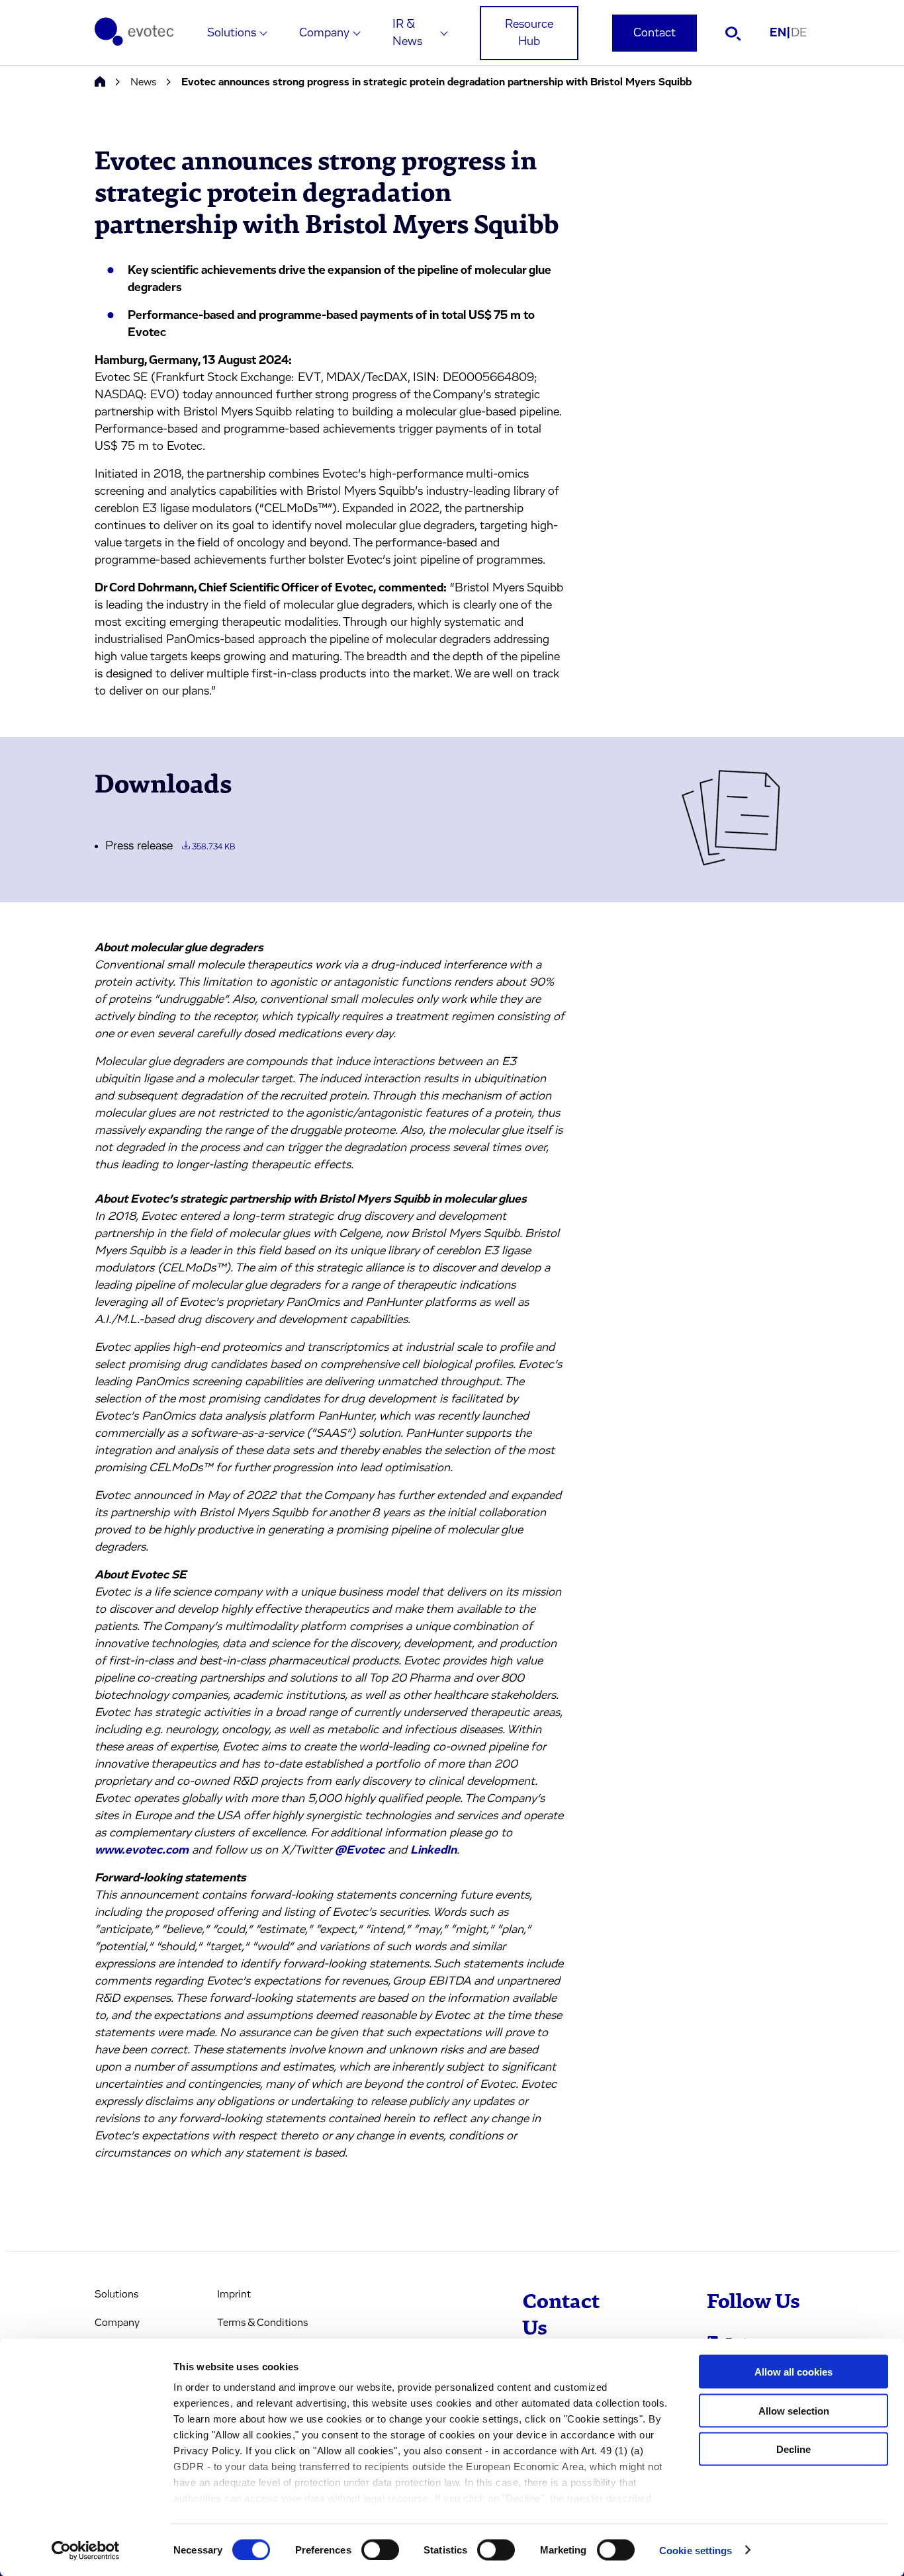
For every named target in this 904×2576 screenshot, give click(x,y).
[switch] (380, 2550)
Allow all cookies (793, 2372)
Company (324, 33)
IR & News (407, 33)
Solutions (232, 33)
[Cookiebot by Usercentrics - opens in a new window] (86, 2550)
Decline (793, 2449)
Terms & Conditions (262, 2323)
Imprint (234, 2294)
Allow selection (794, 2410)
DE (799, 33)
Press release (170, 846)
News (143, 82)
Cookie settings (696, 2550)
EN (780, 33)
